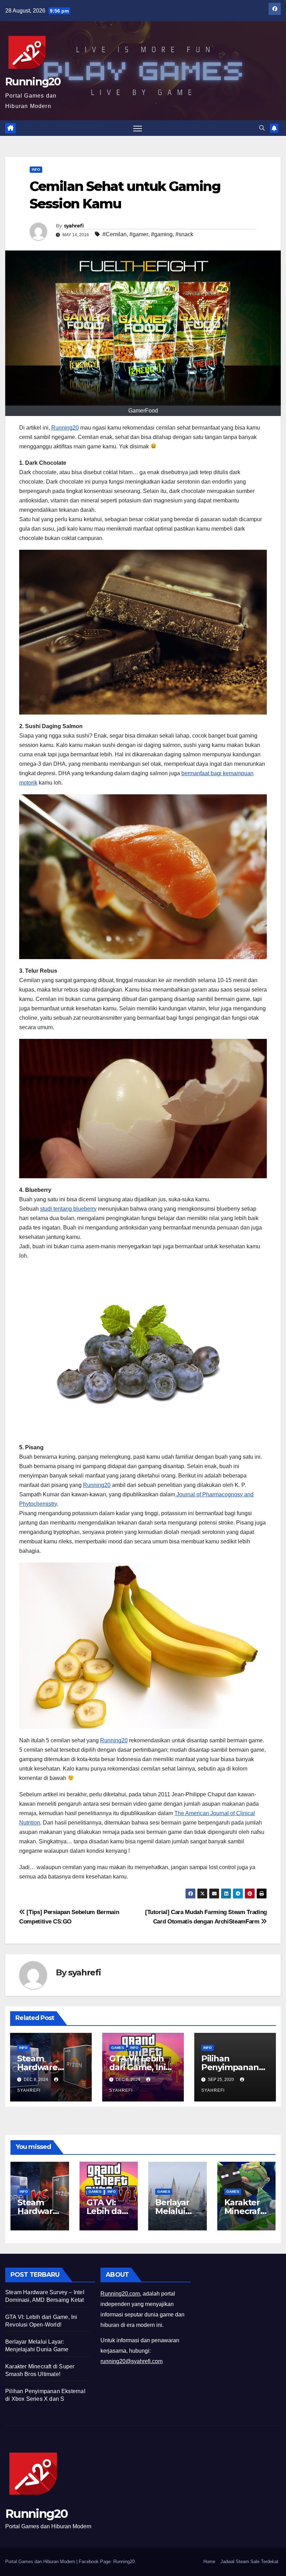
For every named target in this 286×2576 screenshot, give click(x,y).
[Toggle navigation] (138, 128)
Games (118, 2048)
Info (36, 169)
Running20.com (120, 2294)
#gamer (139, 234)
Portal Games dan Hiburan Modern (41, 2562)
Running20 (33, 82)
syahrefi (74, 226)
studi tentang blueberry (68, 1209)
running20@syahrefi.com (131, 2361)
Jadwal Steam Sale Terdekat (249, 2562)
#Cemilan (115, 234)
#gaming (162, 234)
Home (209, 2562)
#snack (184, 234)
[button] (262, 128)
